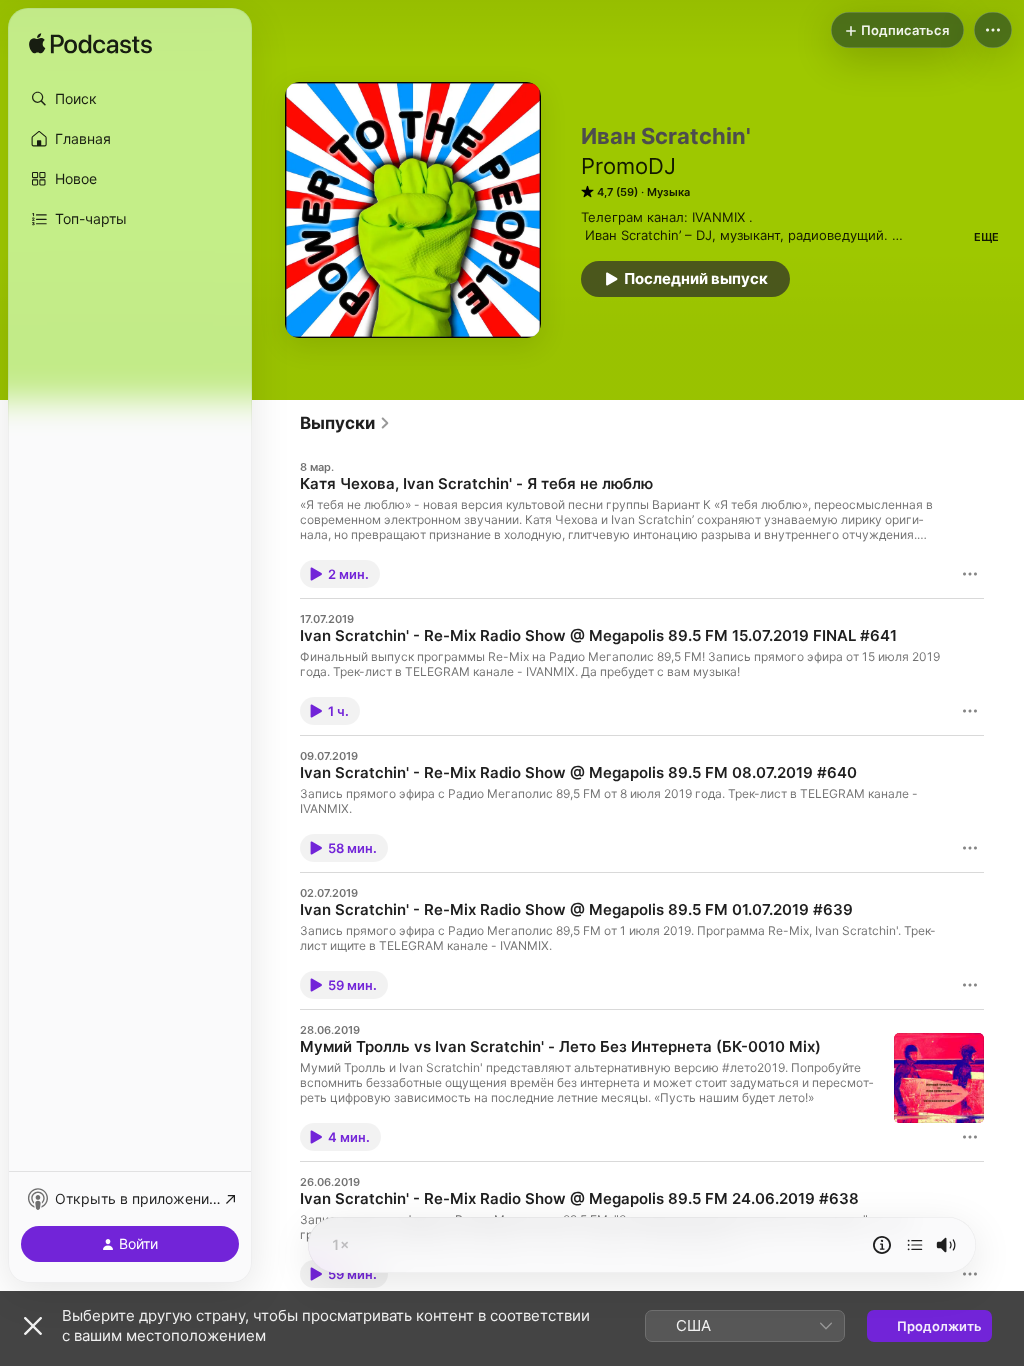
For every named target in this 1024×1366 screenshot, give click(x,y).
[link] (345, 423)
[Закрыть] (33, 1326)
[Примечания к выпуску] (882, 1245)
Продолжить (939, 1326)
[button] (130, 99)
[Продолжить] (915, 1245)
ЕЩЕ (986, 237)
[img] (90, 45)
